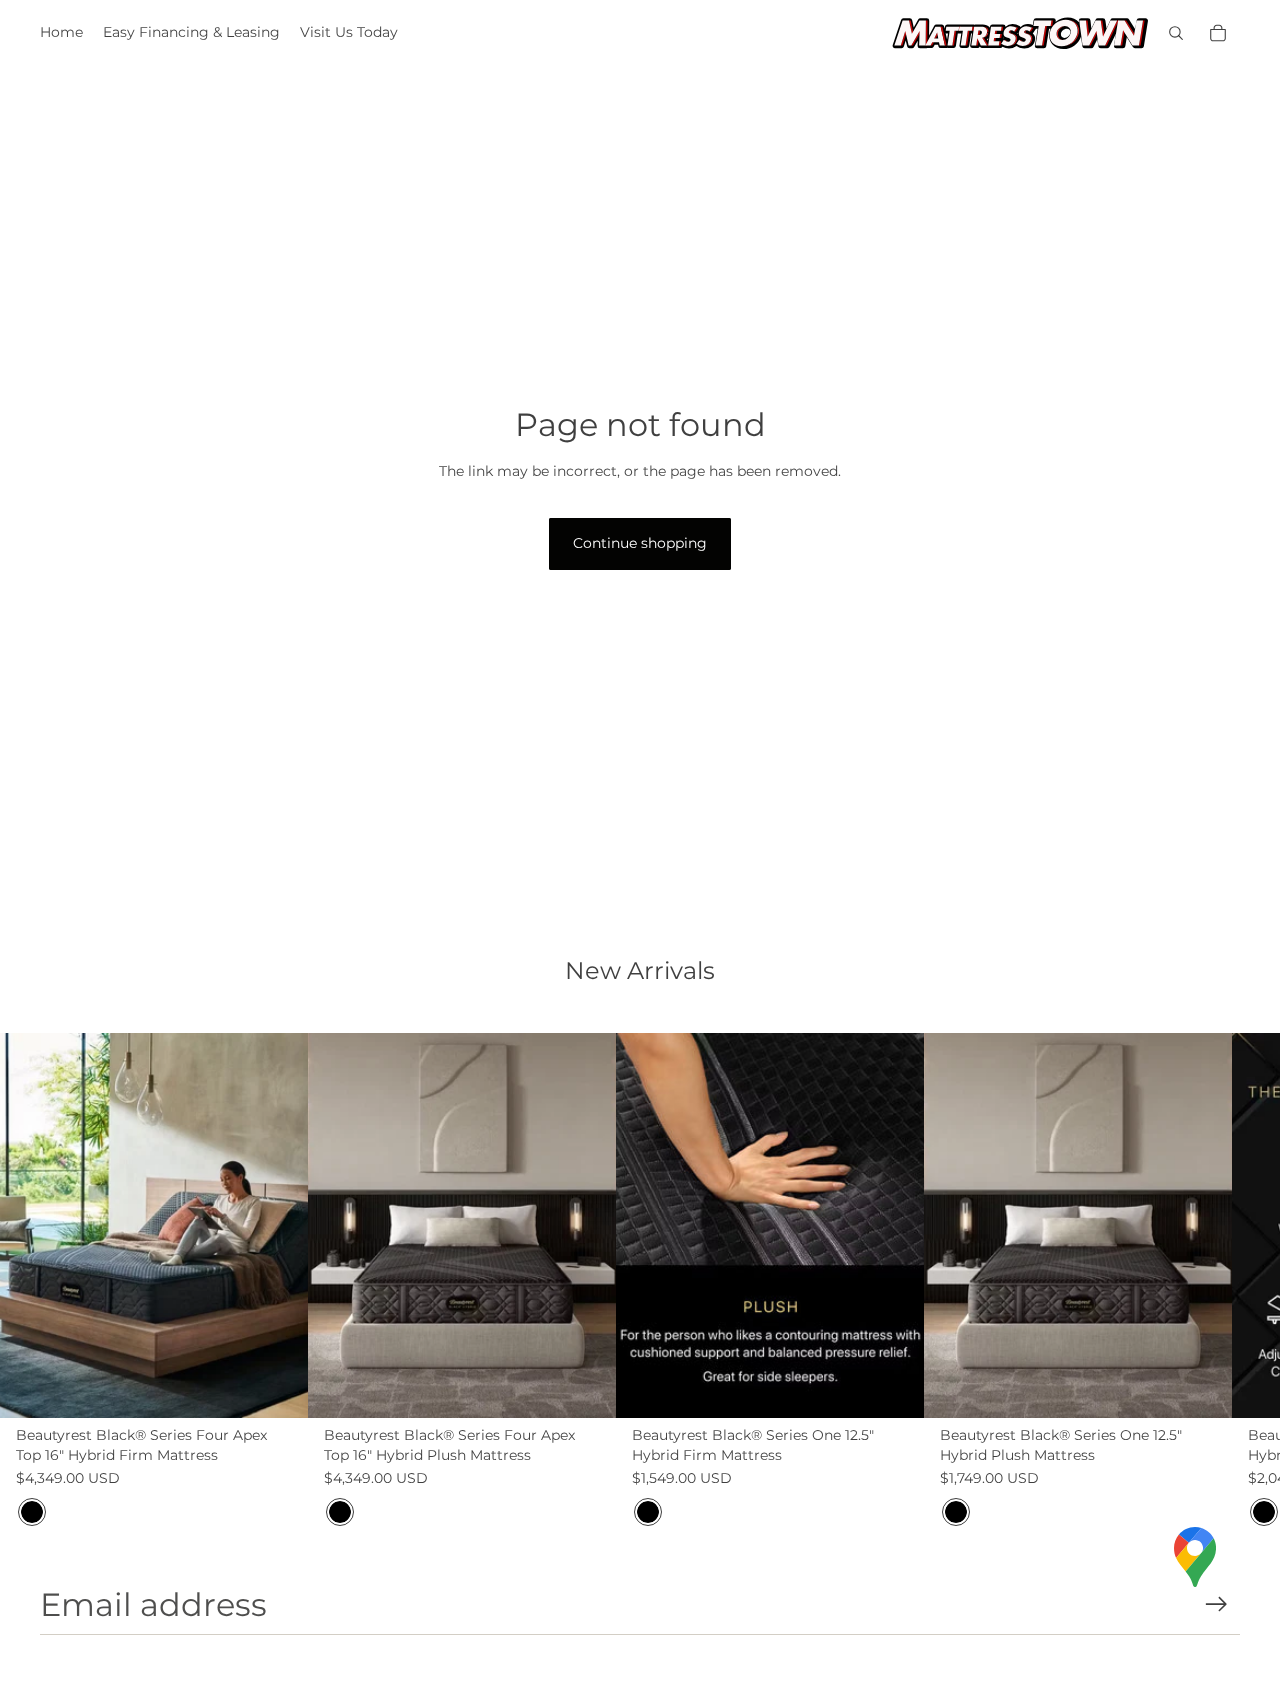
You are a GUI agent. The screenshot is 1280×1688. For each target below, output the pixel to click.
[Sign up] (1216, 1604)
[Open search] (1176, 33)
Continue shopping (640, 543)
